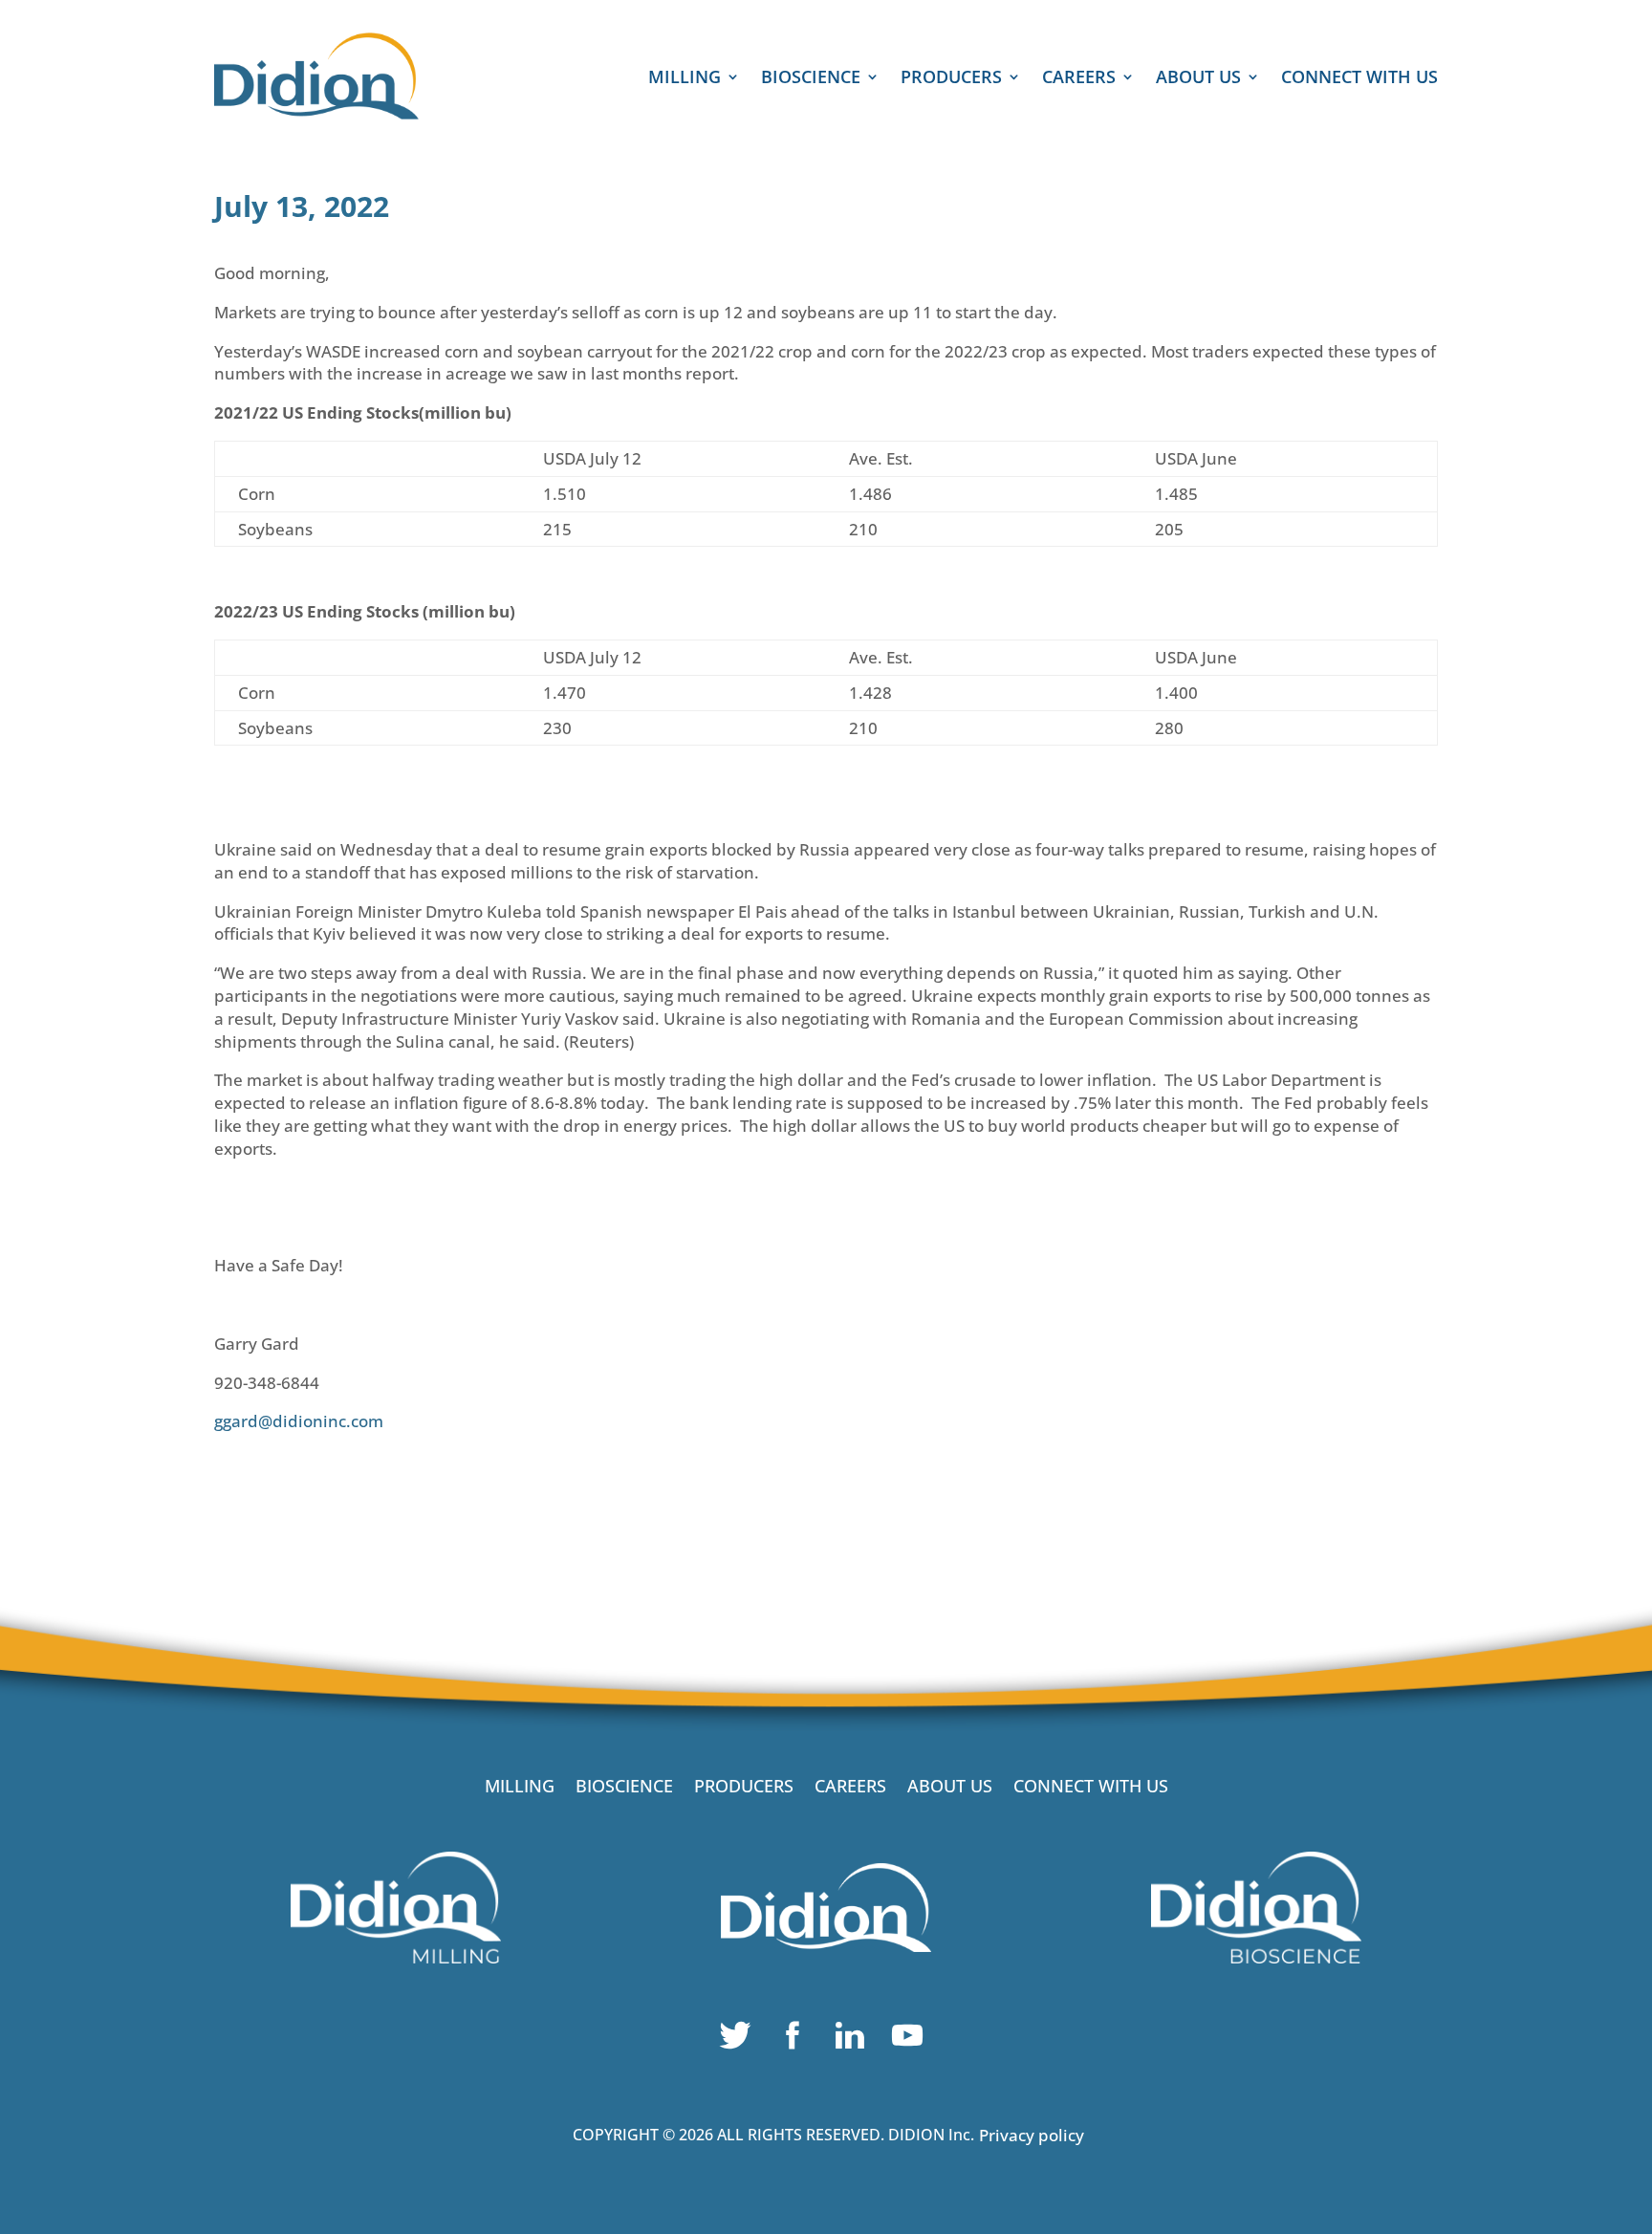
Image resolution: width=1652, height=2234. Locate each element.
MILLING (685, 79)
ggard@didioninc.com (299, 1421)
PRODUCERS (951, 79)
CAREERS (1079, 79)
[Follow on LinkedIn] (855, 2040)
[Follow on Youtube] (912, 2040)
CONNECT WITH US (1359, 79)
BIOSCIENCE (811, 79)
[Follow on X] (740, 2040)
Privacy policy (1032, 2135)
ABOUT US (1198, 79)
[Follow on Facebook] (797, 2040)
